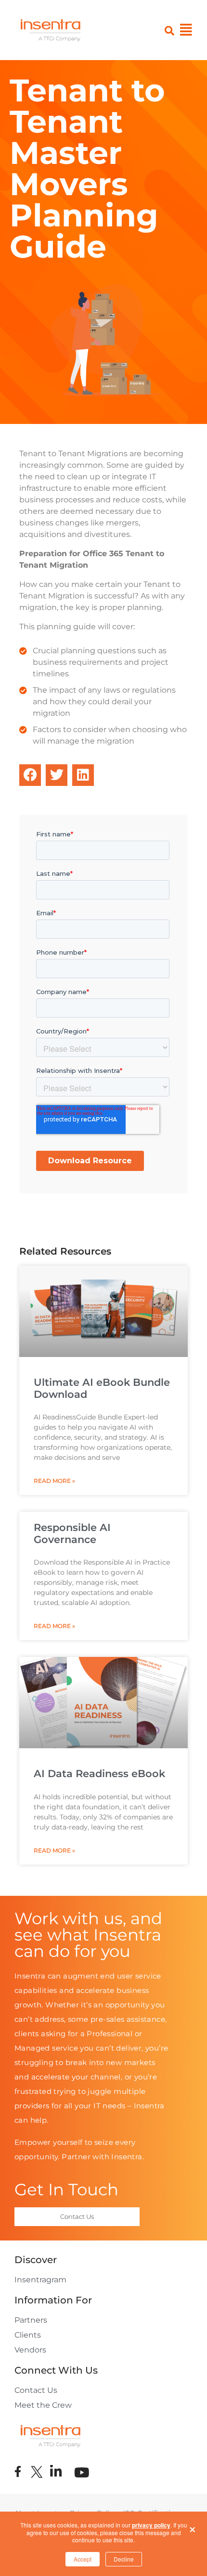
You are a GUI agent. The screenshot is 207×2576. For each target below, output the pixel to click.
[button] (30, 775)
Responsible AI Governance (72, 1533)
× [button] (193, 2527)
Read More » (54, 1481)
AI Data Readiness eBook (99, 1773)
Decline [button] (124, 2559)
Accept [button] (83, 2559)
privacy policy (151, 2525)
